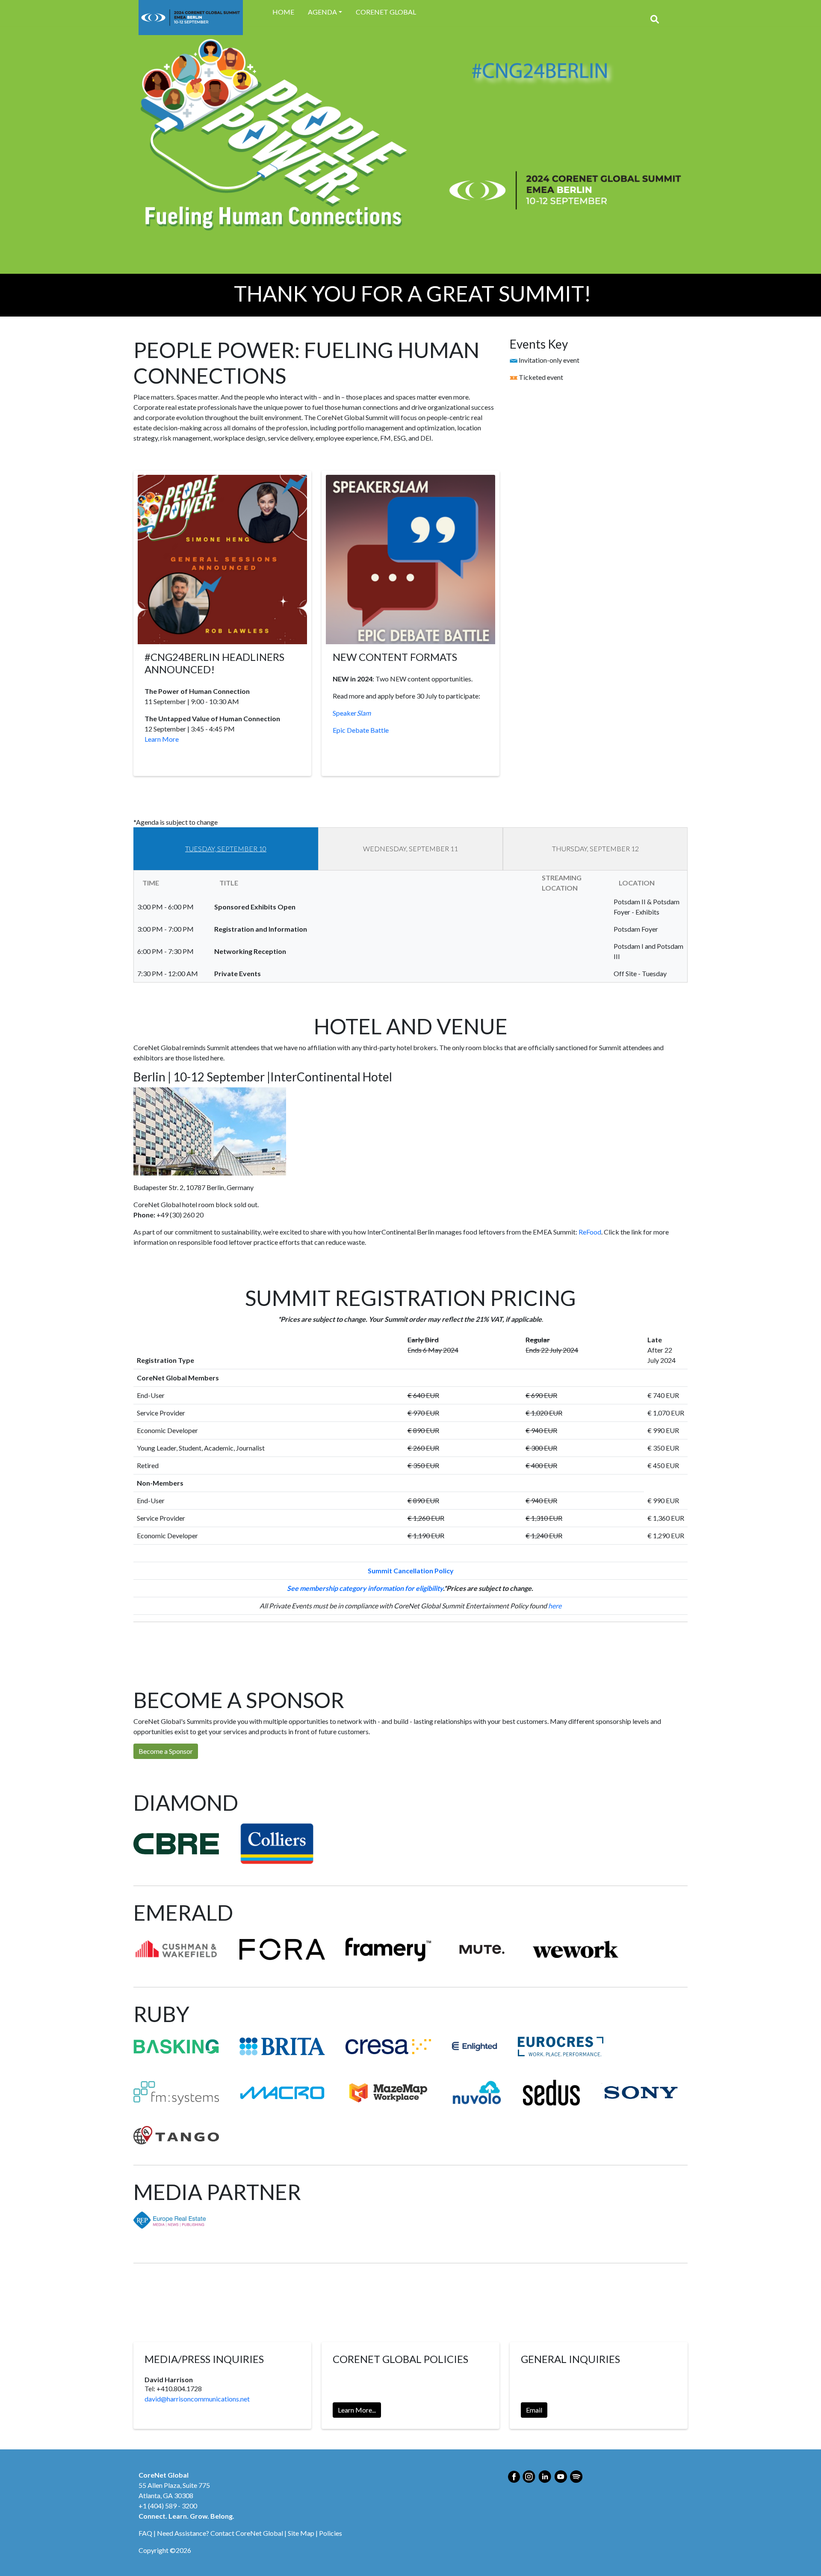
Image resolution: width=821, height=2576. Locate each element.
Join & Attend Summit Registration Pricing (282, 1651)
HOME (283, 12)
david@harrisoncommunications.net (197, 2399)
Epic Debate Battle (361, 730)
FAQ (145, 2533)
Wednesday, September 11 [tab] (410, 848)
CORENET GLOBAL (386, 12)
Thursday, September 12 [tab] (595, 848)
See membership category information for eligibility (365, 1588)
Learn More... (357, 2410)
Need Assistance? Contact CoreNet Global (220, 2533)
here (555, 1606)
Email (534, 2410)
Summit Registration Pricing (174, 1651)
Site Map (301, 2533)
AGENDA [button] (322, 12)
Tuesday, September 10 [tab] (226, 848)
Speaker (352, 713)
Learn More (162, 739)
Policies (331, 2533)
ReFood (590, 1232)
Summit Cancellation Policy (411, 1571)
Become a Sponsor (166, 1751)
